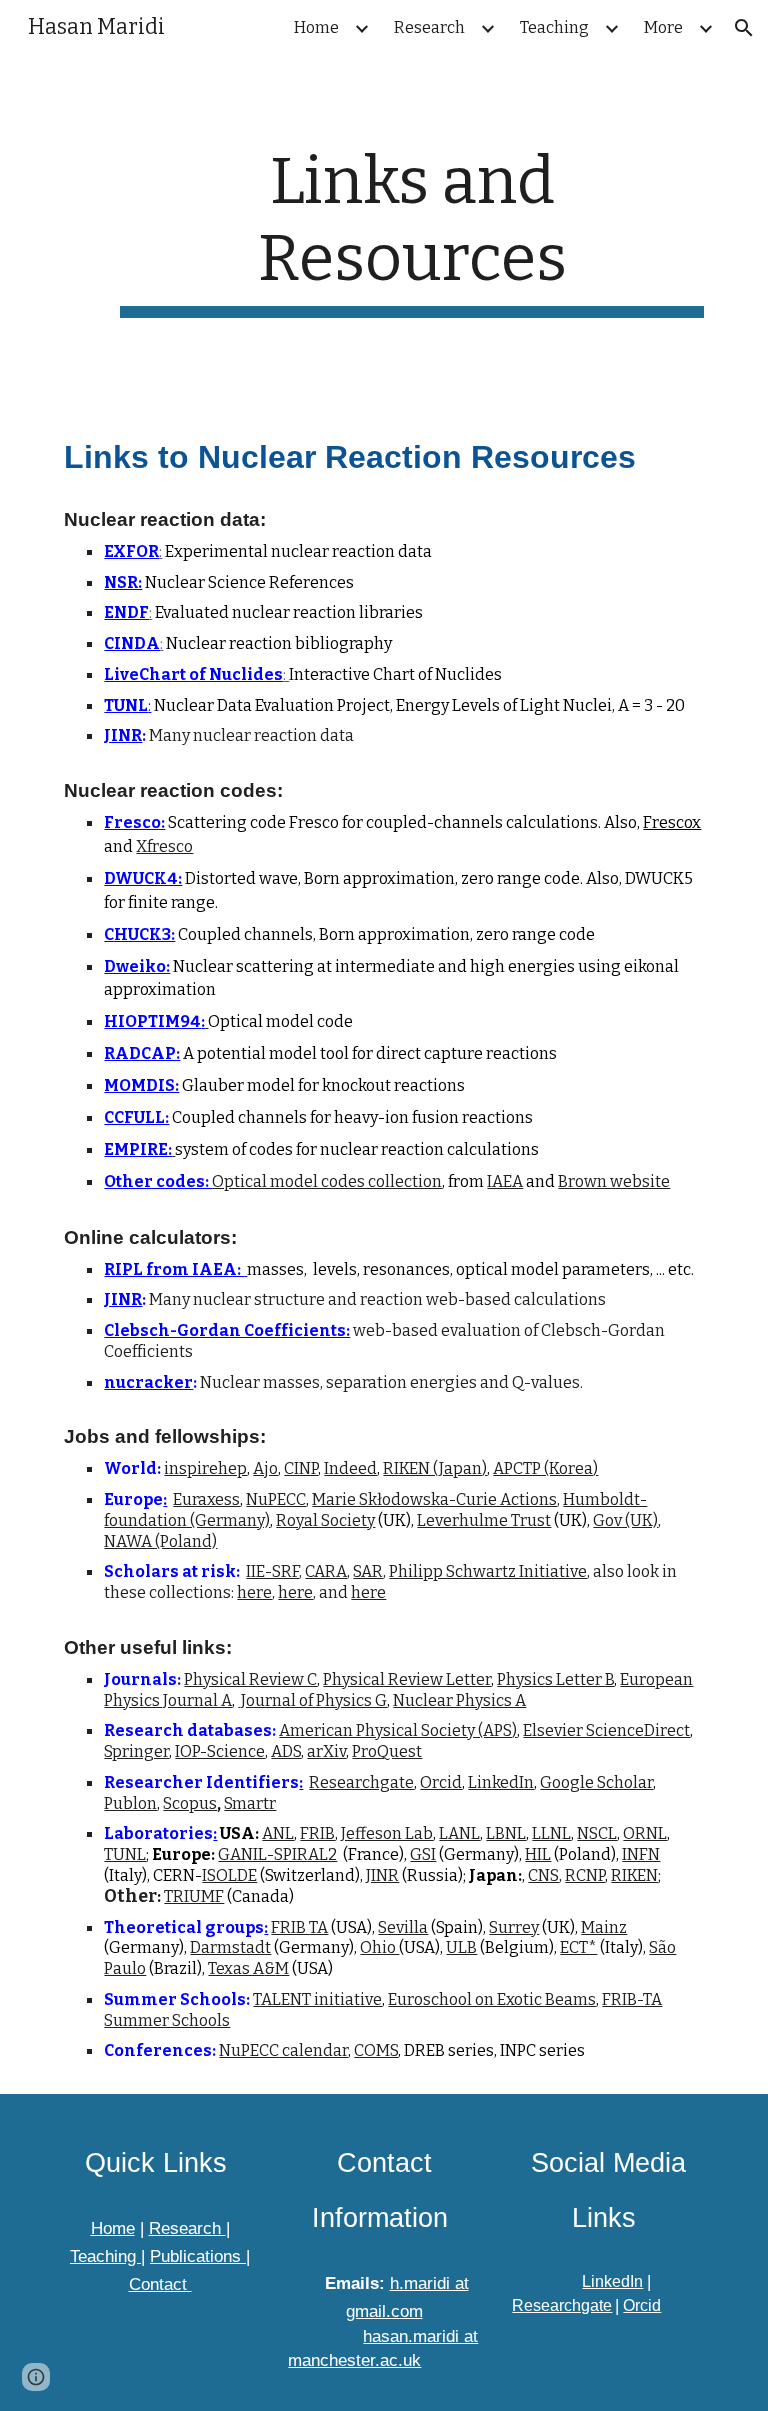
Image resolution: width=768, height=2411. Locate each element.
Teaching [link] (554, 27)
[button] (744, 28)
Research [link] (429, 27)
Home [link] (316, 27)
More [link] (663, 27)
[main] (411, 231)
